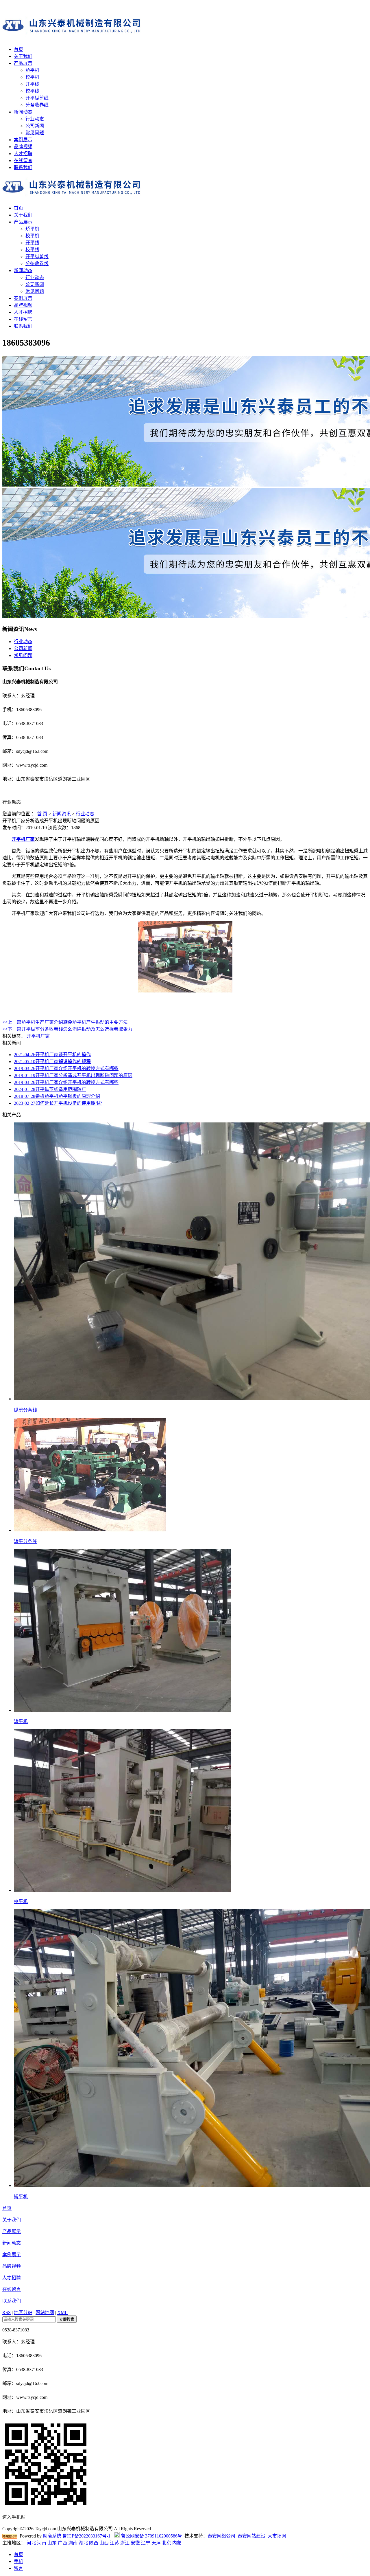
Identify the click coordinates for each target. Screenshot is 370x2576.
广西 (62, 2543)
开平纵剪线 (37, 98)
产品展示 (23, 63)
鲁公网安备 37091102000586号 (151, 2536)
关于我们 (23, 56)
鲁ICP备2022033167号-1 (86, 2536)
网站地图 (45, 2312)
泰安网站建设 (251, 2536)
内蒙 (177, 2543)
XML (62, 2312)
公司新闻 (35, 126)
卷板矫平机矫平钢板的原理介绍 (57, 1096)
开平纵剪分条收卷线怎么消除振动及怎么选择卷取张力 (67, 1029)
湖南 (73, 2543)
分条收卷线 (37, 105)
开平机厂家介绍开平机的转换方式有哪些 (66, 1068)
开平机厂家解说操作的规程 (52, 1062)
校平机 (32, 77)
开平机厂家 (23, 839)
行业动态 (35, 119)
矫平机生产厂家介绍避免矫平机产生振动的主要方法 (65, 1022)
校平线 (32, 91)
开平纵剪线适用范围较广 (50, 1089)
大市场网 (277, 2536)
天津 (156, 2543)
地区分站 (23, 2312)
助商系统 (52, 2536)
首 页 (42, 814)
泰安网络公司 (221, 2536)
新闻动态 (23, 112)
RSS (7, 2312)
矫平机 (32, 70)
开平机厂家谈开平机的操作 (52, 1055)
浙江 (125, 2543)
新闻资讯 (62, 814)
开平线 (32, 84)
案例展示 (23, 140)
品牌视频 (23, 147)
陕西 (94, 2543)
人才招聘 (23, 154)
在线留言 (23, 160)
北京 (166, 2543)
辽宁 (146, 2543)
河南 (42, 2543)
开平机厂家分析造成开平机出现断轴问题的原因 (73, 1075)
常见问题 (35, 133)
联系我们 (23, 167)
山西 (104, 2543)
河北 (31, 2543)
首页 (18, 49)
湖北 (83, 2543)
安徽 (135, 2543)
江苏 (114, 2543)
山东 (52, 2543)
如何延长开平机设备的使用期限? (58, 1103)
